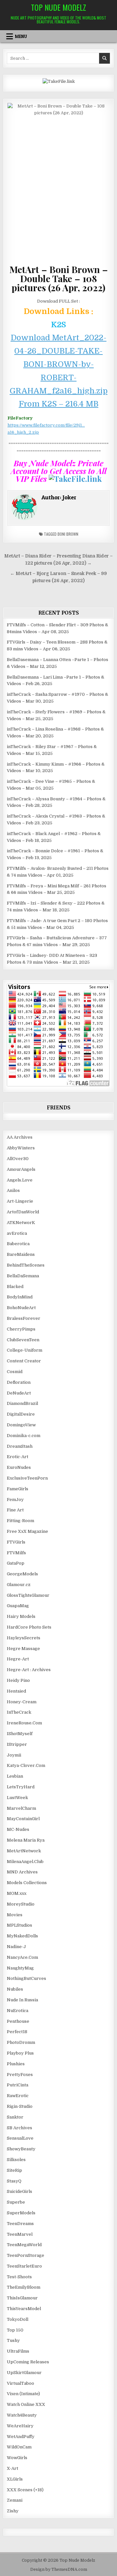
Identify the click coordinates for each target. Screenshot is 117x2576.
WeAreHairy (20, 2426)
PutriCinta (18, 2085)
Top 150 (15, 2330)
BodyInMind (20, 1297)
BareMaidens (21, 1254)
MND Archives (22, 1872)
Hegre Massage (23, 1649)
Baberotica (18, 1244)
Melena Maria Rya (26, 1840)
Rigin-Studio (20, 2106)
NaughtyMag (20, 1968)
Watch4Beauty (22, 2415)
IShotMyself (20, 1734)
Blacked (15, 1287)
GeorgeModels (22, 1574)
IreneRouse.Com (24, 1723)
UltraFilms (18, 2351)
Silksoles (16, 2160)
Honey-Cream (22, 1702)
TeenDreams (20, 2224)
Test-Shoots (19, 2277)
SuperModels (21, 2213)
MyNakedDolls (22, 1936)
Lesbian (15, 1776)
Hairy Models (21, 1616)
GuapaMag (18, 1606)
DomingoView (21, 1425)
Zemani (15, 2500)
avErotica (17, 1233)
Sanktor (15, 2117)
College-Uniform (25, 1350)
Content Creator (24, 1361)
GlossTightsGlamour (28, 1595)
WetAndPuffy (21, 2437)
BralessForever (24, 1318)
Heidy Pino (18, 1680)
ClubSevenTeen (23, 1340)
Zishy (13, 2511)
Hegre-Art (18, 1659)
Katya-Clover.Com (26, 1765)
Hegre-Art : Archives (29, 1670)
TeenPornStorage (26, 2255)
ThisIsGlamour (22, 2298)
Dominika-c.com (24, 1436)
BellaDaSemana (23, 1276)
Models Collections (27, 1883)
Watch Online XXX (26, 2404)
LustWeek (17, 1798)
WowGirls (17, 2458)
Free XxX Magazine (27, 1531)
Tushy (13, 2340)
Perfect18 (17, 2032)
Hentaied (16, 1691)
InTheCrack (19, 1712)
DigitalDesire (21, 1414)
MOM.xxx (17, 1893)
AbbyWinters (21, 1148)
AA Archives (20, 1137)
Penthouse (18, 2021)
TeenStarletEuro (24, 2266)
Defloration (19, 1382)
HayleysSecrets (24, 1638)
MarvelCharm (21, 1808)
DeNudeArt (19, 1393)
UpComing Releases (28, 2362)
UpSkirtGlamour (24, 2373)
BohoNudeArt (21, 1308)
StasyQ (14, 2181)
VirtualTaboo (20, 2383)
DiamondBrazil (22, 1403)
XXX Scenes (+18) (25, 2490)
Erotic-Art (18, 1457)
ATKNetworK (21, 1223)
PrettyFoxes (20, 2075)
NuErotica (18, 2011)
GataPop (16, 1563)
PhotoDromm (21, 2042)
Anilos (13, 1190)
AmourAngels (21, 1169)
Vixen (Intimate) (23, 2394)
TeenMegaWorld (24, 2245)
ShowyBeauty (21, 2149)
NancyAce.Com (22, 1957)
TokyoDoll (18, 2319)
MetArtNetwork (24, 1851)
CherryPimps (21, 1329)
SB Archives (19, 2128)
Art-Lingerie (20, 1201)
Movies (15, 1915)
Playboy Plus (20, 2053)
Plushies (16, 2064)
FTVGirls (16, 1542)
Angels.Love (20, 1180)
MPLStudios (19, 1925)
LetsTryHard (21, 1787)
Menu (21, 36)
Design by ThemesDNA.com (59, 2570)
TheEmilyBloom (24, 2287)
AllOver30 (18, 1159)
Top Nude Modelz (58, 7)
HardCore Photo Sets (29, 1627)
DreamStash (20, 1446)
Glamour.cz (19, 1585)
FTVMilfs (16, 1553)
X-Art (13, 2468)
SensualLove (20, 2138)
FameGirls (18, 1489)
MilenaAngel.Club (25, 1862)
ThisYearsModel (24, 2309)
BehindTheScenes (26, 1265)
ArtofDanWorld (23, 1212)
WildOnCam (19, 2447)
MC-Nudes (18, 1829)
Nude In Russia (22, 2000)
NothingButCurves (26, 1978)
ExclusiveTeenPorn (27, 1478)
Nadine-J (16, 1947)
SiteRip (14, 2170)
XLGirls (15, 2479)
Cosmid (15, 1372)
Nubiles (15, 1989)
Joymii (14, 1755)
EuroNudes (19, 1467)
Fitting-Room (20, 1521)
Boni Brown (68, 534)
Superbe (16, 2202)
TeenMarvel (20, 2234)
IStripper (17, 1744)
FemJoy (15, 1500)
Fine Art (15, 1510)
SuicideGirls (19, 2191)
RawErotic (18, 2096)
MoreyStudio (21, 1904)
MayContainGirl (23, 1819)
